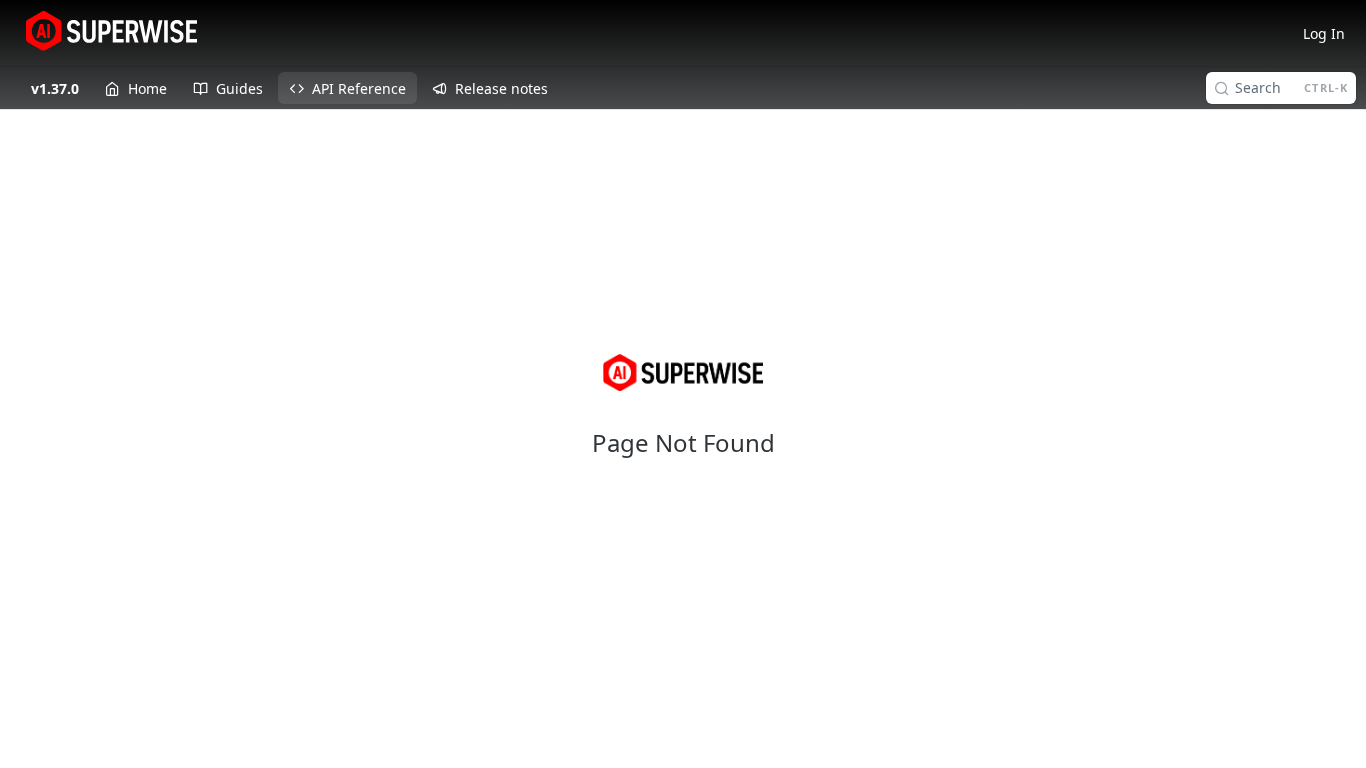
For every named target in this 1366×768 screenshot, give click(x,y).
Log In (1324, 33)
